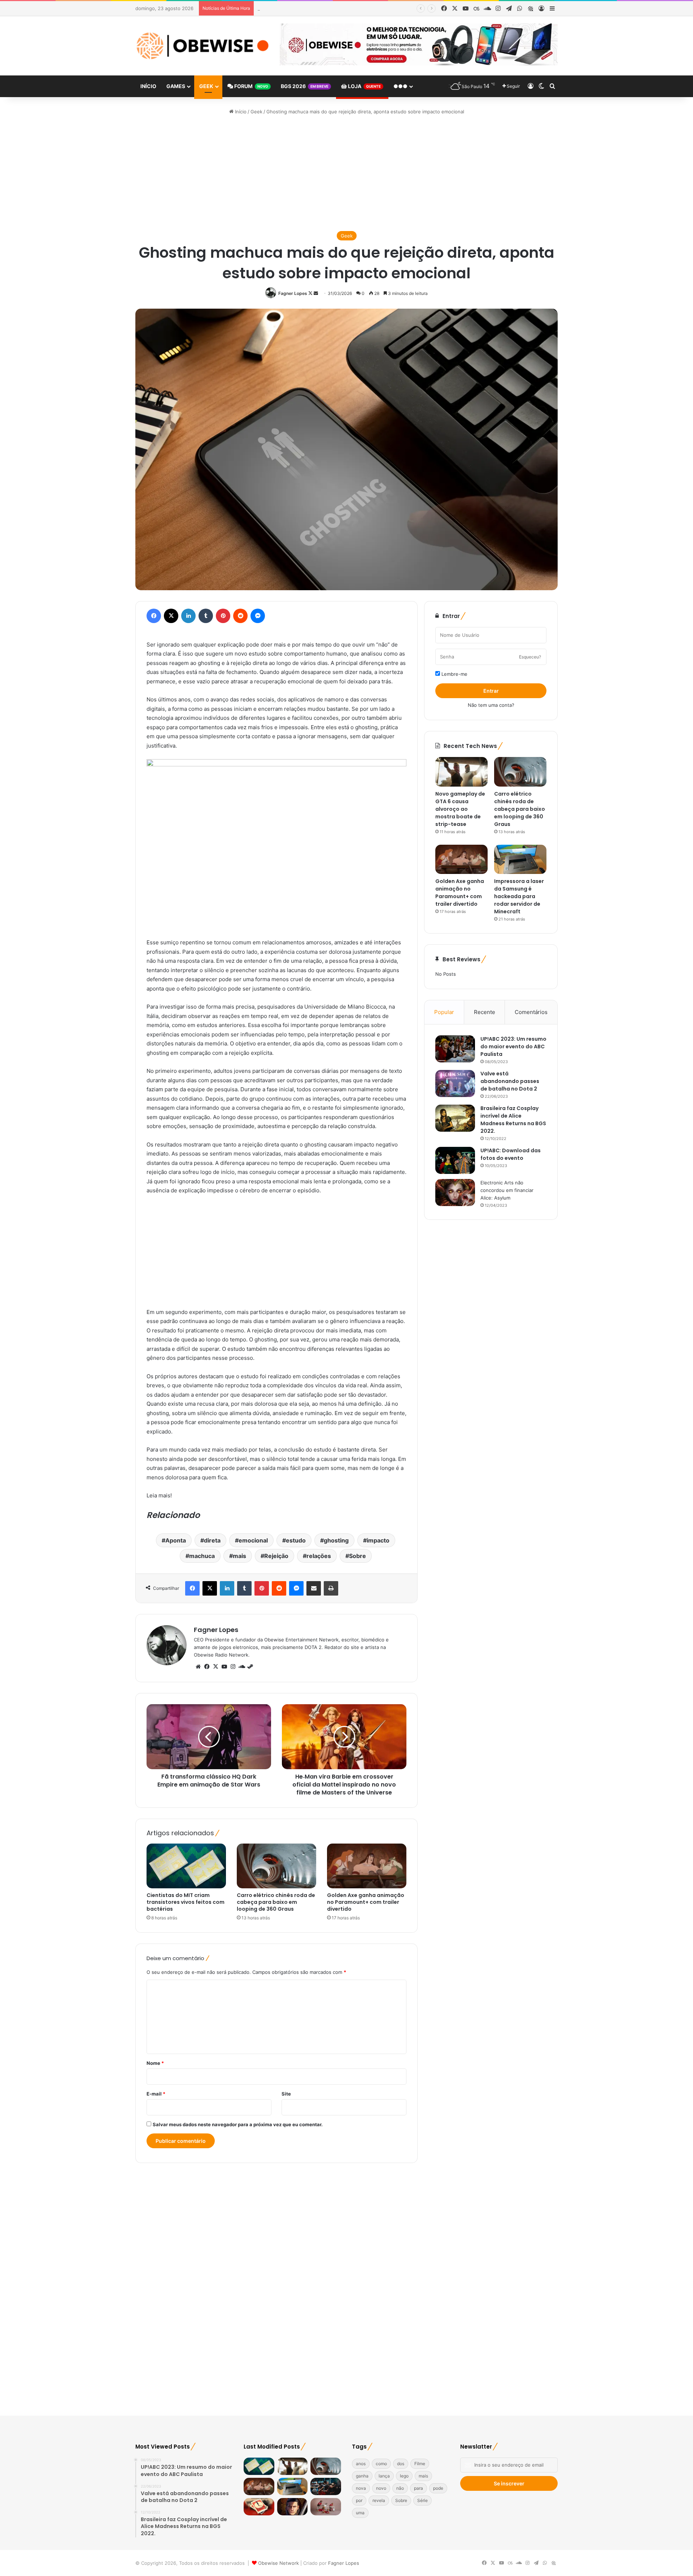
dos (401, 2464)
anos (361, 2464)
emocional (253, 1540)
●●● (400, 86)
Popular (444, 1012)
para (419, 2488)
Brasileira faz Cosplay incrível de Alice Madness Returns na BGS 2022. (513, 1120)
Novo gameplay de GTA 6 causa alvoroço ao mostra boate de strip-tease (460, 809)
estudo (296, 1540)
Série (422, 2500)
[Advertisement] (346, 173)
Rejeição (276, 1556)
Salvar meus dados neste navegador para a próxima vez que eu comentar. (238, 2124)
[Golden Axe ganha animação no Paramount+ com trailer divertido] (367, 1866)
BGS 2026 (305, 86)
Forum (251, 86)
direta (212, 1540)
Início (148, 86)
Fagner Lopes (293, 293)
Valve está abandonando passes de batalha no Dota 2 (510, 1081)
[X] (215, 1667)
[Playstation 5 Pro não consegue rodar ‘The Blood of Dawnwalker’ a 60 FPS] (293, 2507)
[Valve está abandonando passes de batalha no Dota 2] (455, 1084)
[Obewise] (202, 46)
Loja (364, 86)
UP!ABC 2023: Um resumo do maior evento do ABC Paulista (513, 1046)
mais (239, 1556)
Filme (420, 2464)
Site (286, 2094)
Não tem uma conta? (491, 705)
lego (404, 2476)
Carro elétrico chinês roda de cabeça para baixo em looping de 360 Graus (340, 8)
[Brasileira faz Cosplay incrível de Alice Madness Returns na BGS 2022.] (455, 1118)
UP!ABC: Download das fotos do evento (511, 1154)
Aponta (176, 1540)
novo (381, 2488)
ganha (362, 2476)
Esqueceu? (530, 657)
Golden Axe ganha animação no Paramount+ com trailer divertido (366, 1902)
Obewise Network (278, 2563)
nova (361, 2488)
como (381, 2464)
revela (379, 2500)
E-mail (156, 2094)
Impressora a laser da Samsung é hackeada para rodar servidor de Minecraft (519, 896)
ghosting (336, 1540)
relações (319, 1556)
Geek (206, 86)
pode (438, 2488)
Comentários (531, 1012)
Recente (485, 1012)
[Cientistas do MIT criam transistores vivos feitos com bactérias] (186, 1866)
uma (360, 2513)
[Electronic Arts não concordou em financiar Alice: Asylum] (455, 1193)
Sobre (358, 1556)
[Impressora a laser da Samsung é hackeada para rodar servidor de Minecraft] (520, 860)
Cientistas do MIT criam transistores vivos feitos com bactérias (186, 1902)
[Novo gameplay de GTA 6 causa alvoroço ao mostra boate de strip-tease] (461, 772)
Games (176, 86)
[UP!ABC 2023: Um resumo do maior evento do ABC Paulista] (455, 1049)
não (400, 2488)
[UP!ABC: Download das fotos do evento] (455, 1160)
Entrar (491, 691)
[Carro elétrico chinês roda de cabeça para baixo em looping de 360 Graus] (276, 1866)
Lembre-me (454, 674)
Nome (155, 2063)
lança (384, 2476)
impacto (378, 1540)
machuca (202, 1556)
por (359, 2500)
